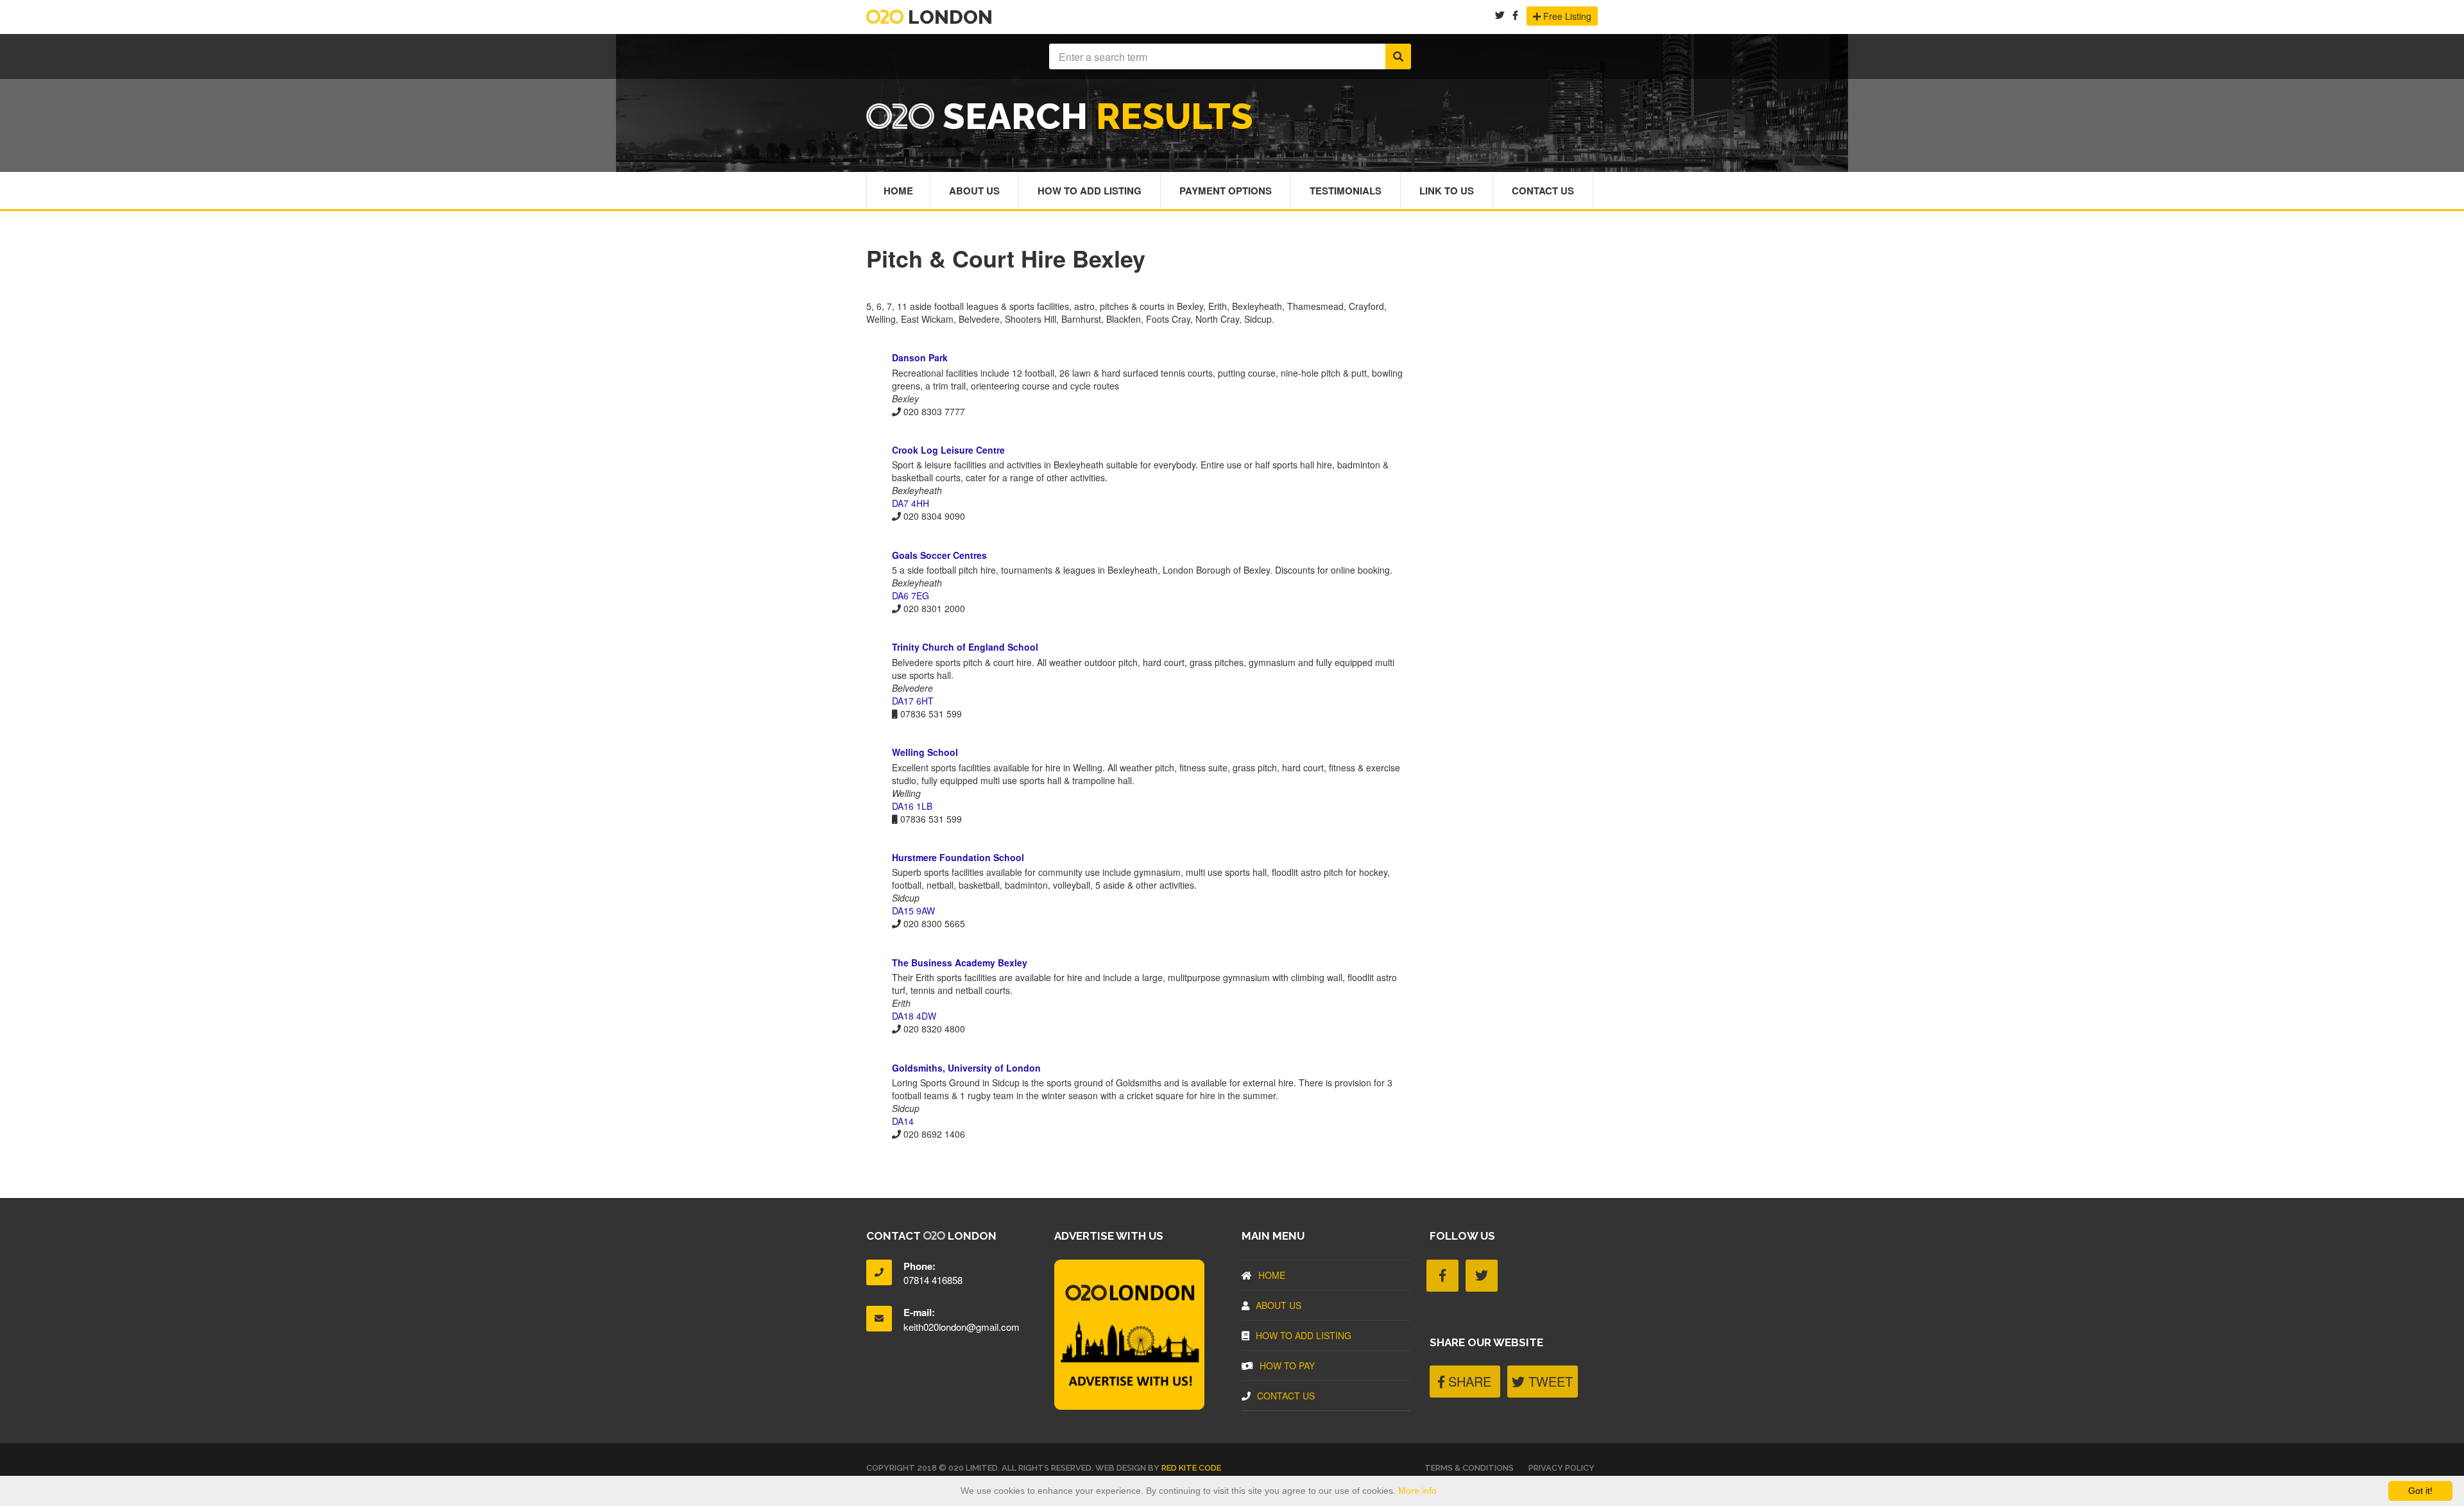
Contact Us (1543, 191)
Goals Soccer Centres (939, 555)
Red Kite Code (1191, 1468)
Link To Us (1447, 191)
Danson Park (920, 357)
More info (1417, 1491)
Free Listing (1566, 16)
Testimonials (1346, 191)
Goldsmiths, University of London (966, 1068)
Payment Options (1226, 191)
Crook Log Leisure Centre (948, 450)
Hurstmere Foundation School (958, 857)
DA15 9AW (913, 911)
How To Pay (1287, 1365)
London (948, 17)
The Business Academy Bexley (960, 963)
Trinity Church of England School (965, 647)
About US (1279, 1305)
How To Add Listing (1090, 191)
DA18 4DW (914, 1016)
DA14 (903, 1121)
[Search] (1398, 56)
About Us (974, 191)
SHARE (1468, 1381)
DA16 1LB (912, 806)
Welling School (925, 752)
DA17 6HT (913, 701)
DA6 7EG (911, 595)
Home (898, 191)
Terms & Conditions (1469, 1468)
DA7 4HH (911, 503)
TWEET (1549, 1381)
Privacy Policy (1561, 1468)
